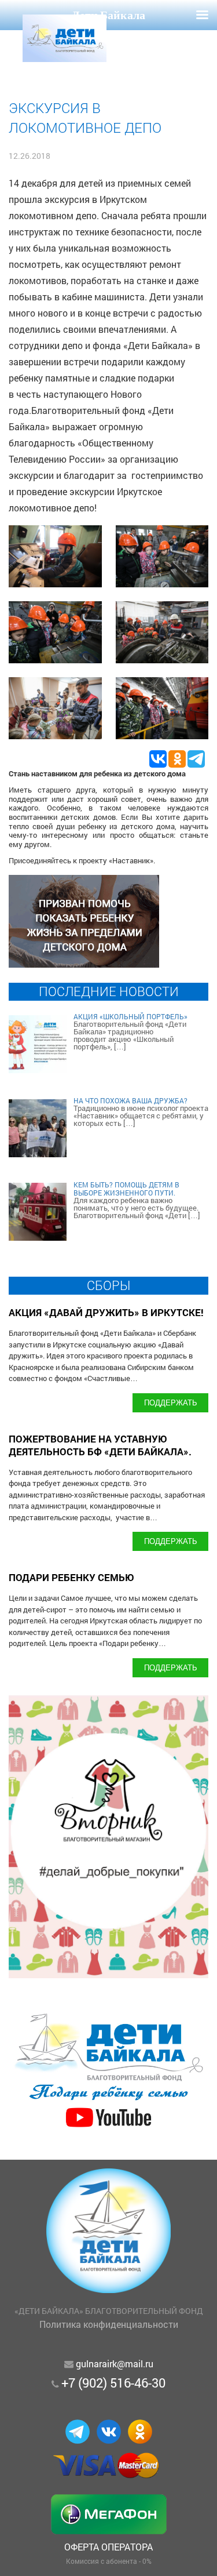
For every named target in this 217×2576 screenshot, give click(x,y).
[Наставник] (84, 964)
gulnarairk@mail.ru (115, 2364)
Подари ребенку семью (71, 1577)
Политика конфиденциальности (109, 2324)
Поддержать (171, 1402)
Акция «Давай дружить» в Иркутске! (106, 1312)
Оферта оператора (108, 2547)
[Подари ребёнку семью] (108, 2128)
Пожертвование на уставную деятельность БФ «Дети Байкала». (100, 1445)
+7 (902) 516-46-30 (113, 2383)
